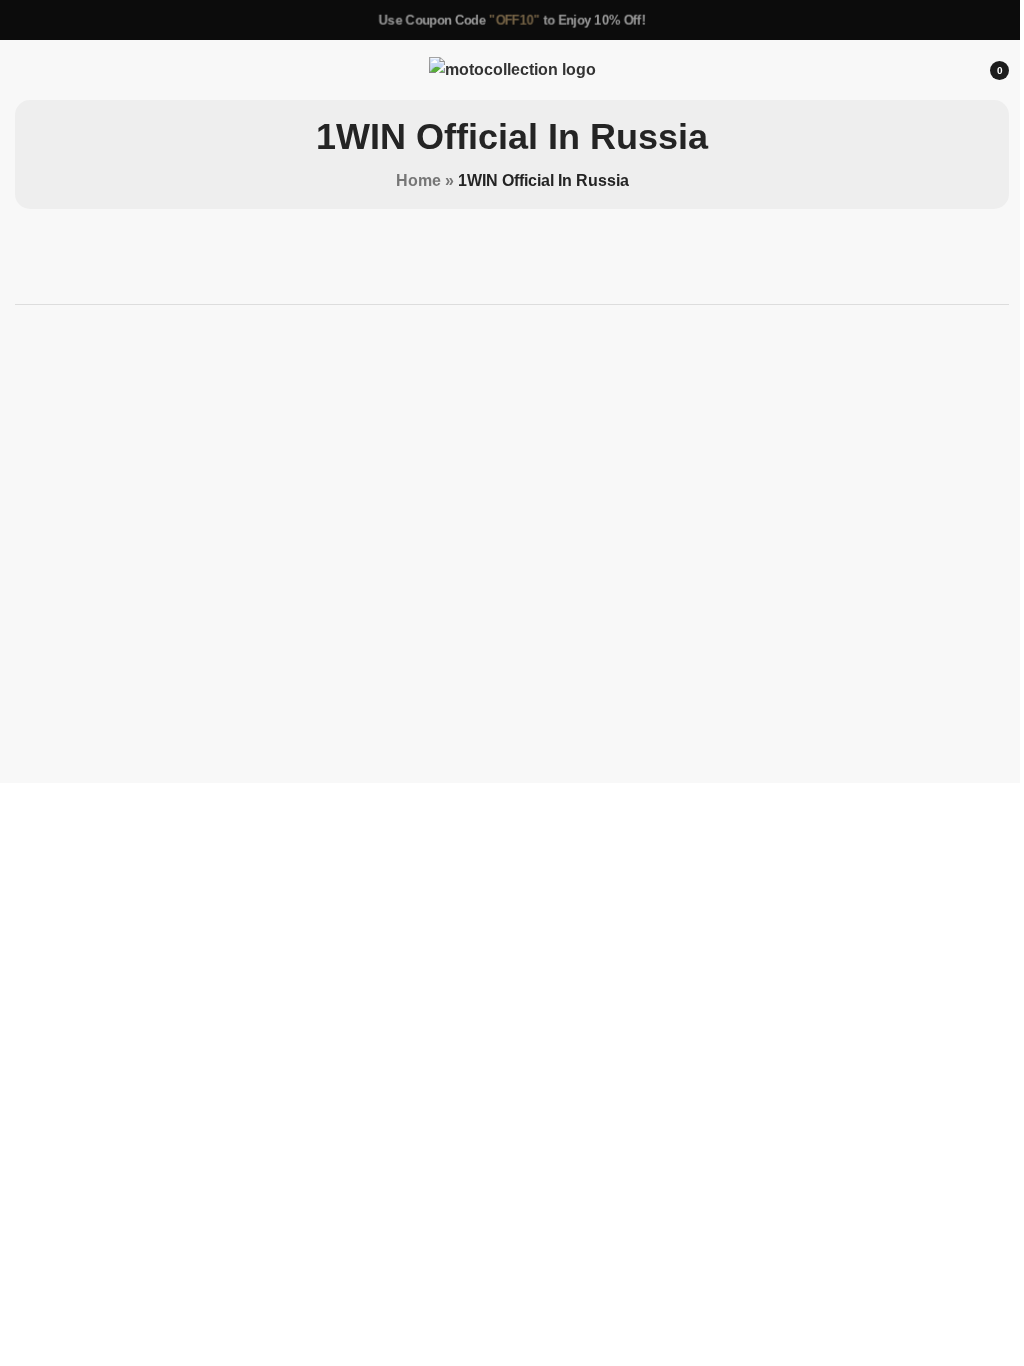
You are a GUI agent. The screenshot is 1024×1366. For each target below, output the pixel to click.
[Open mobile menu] (23, 70)
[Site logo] (504, 68)
